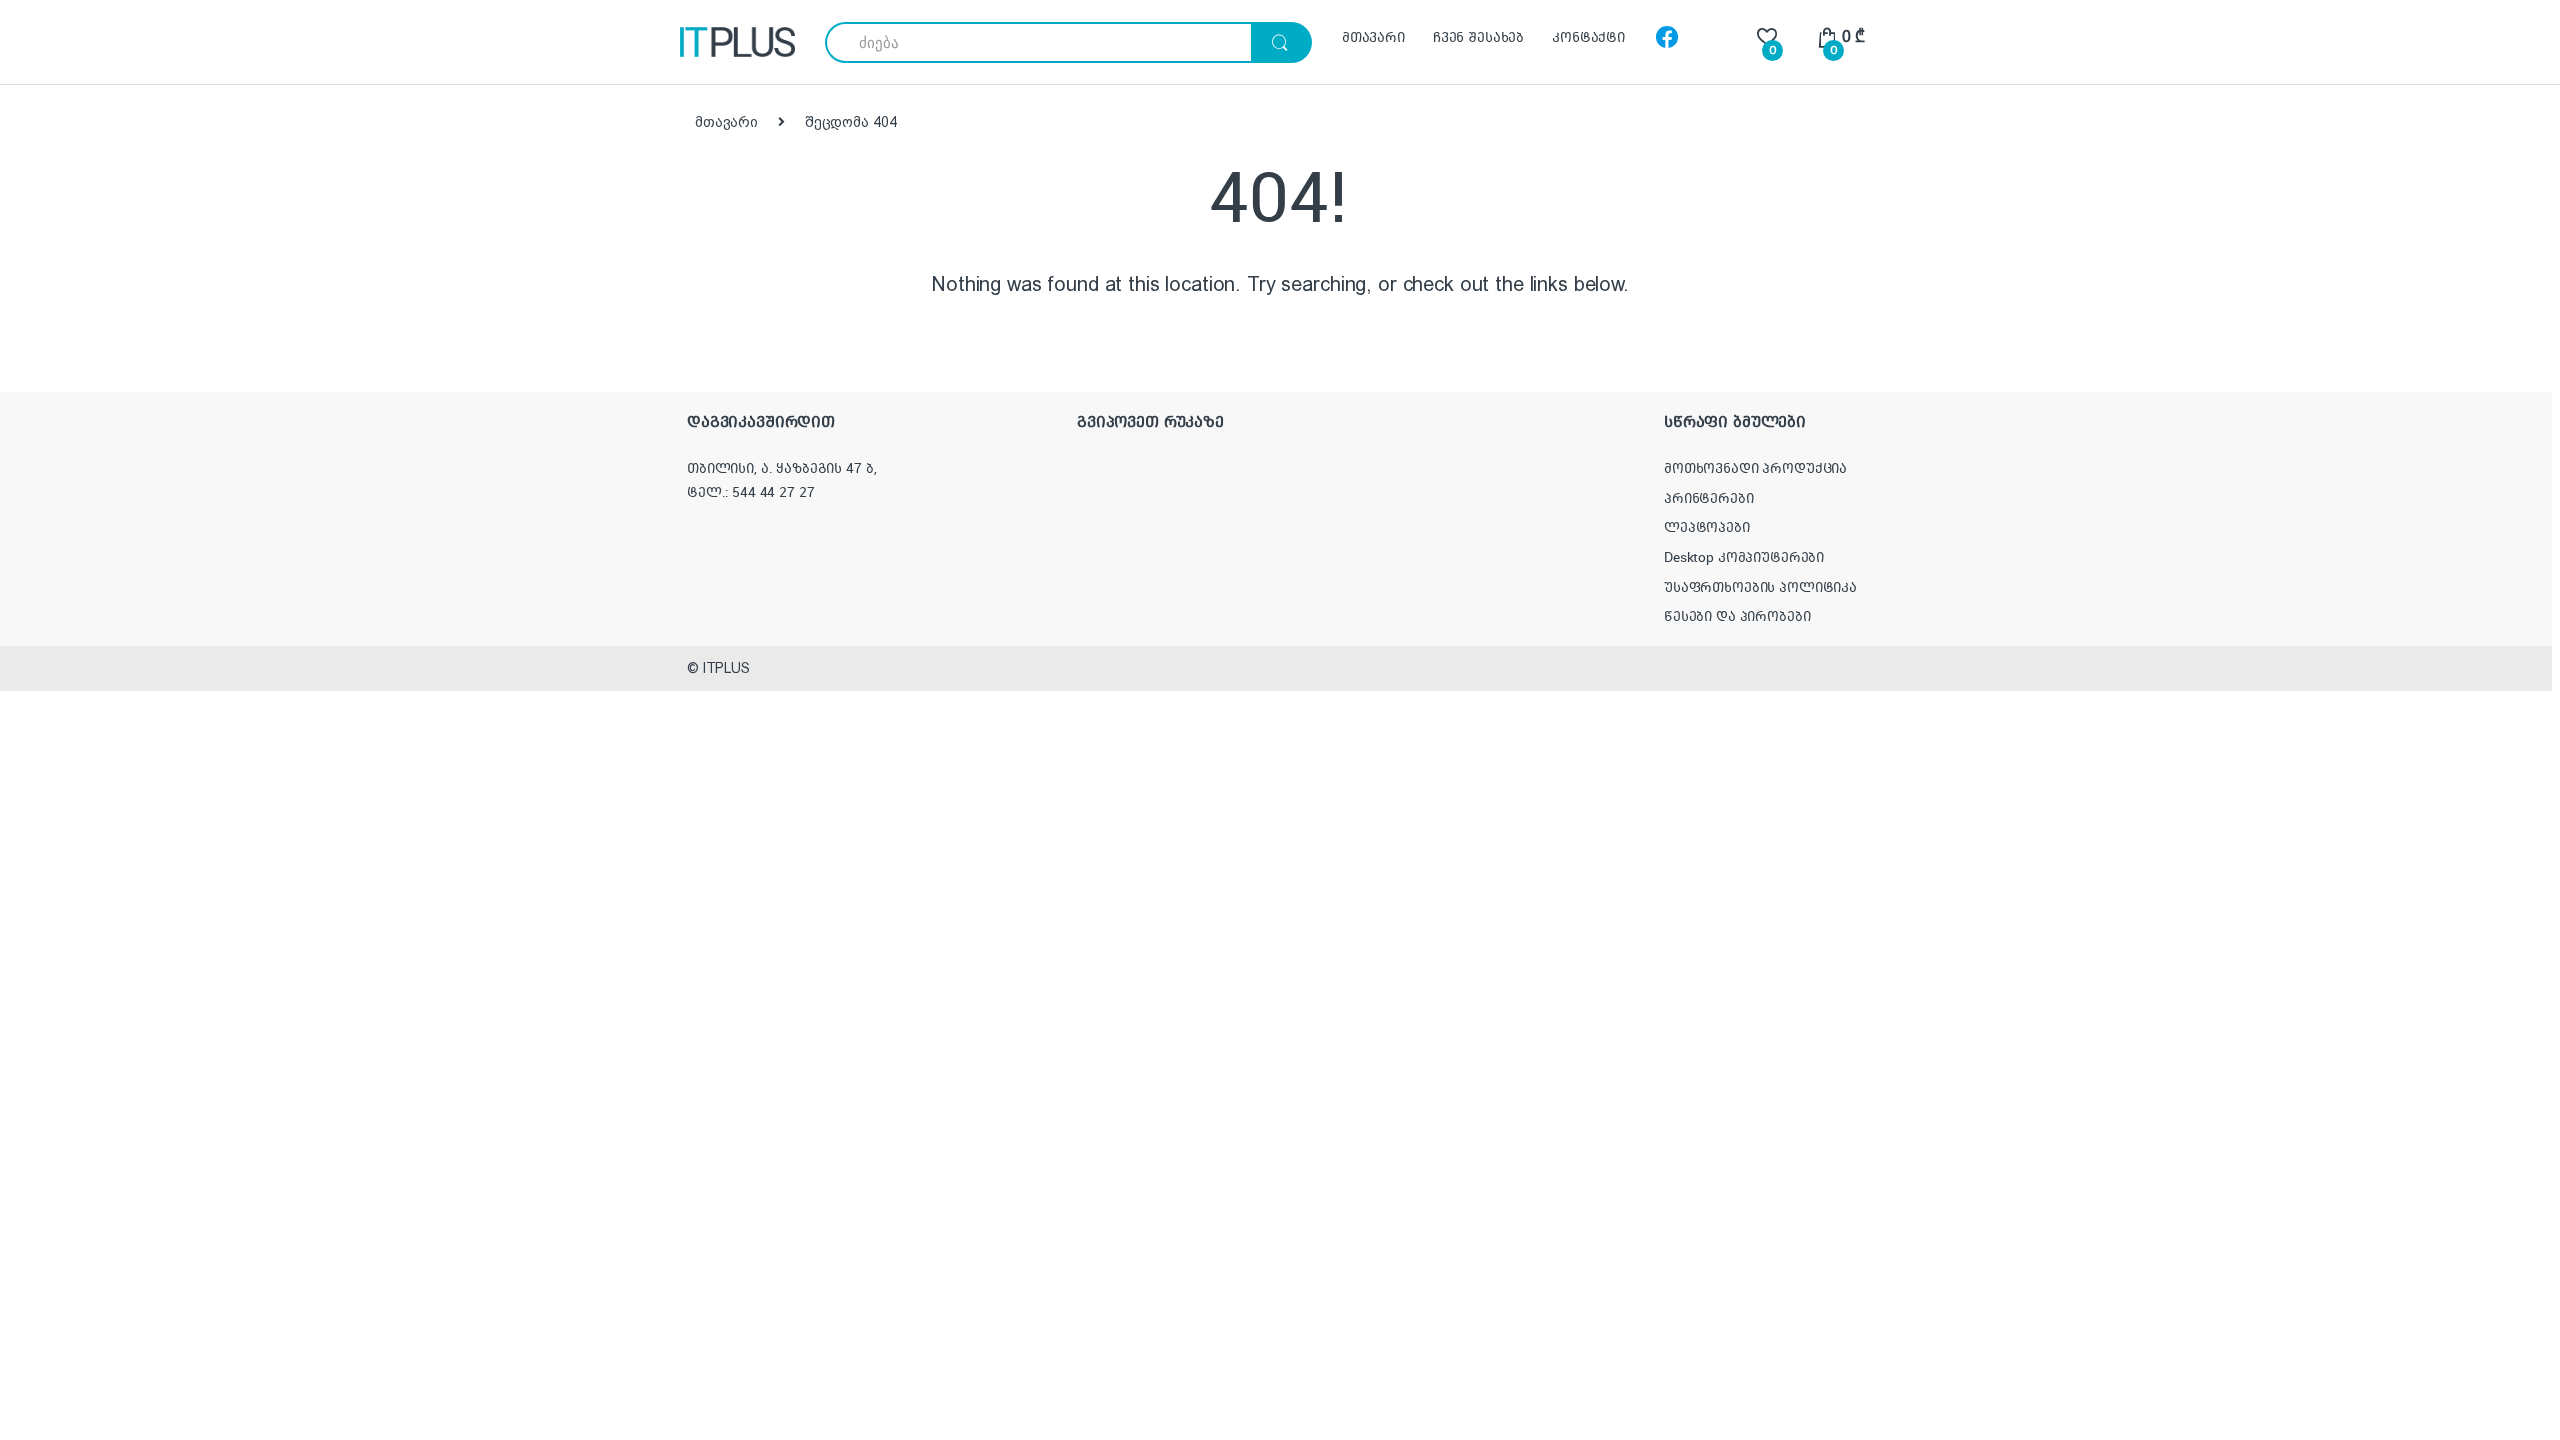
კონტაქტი (1588, 37)
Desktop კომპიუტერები (1744, 557)
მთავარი (1373, 37)
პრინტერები (1709, 498)
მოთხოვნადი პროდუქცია (1755, 468)
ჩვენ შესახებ (1478, 37)
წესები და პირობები (1737, 616)
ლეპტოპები (1707, 527)
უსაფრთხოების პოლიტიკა (1760, 587)
